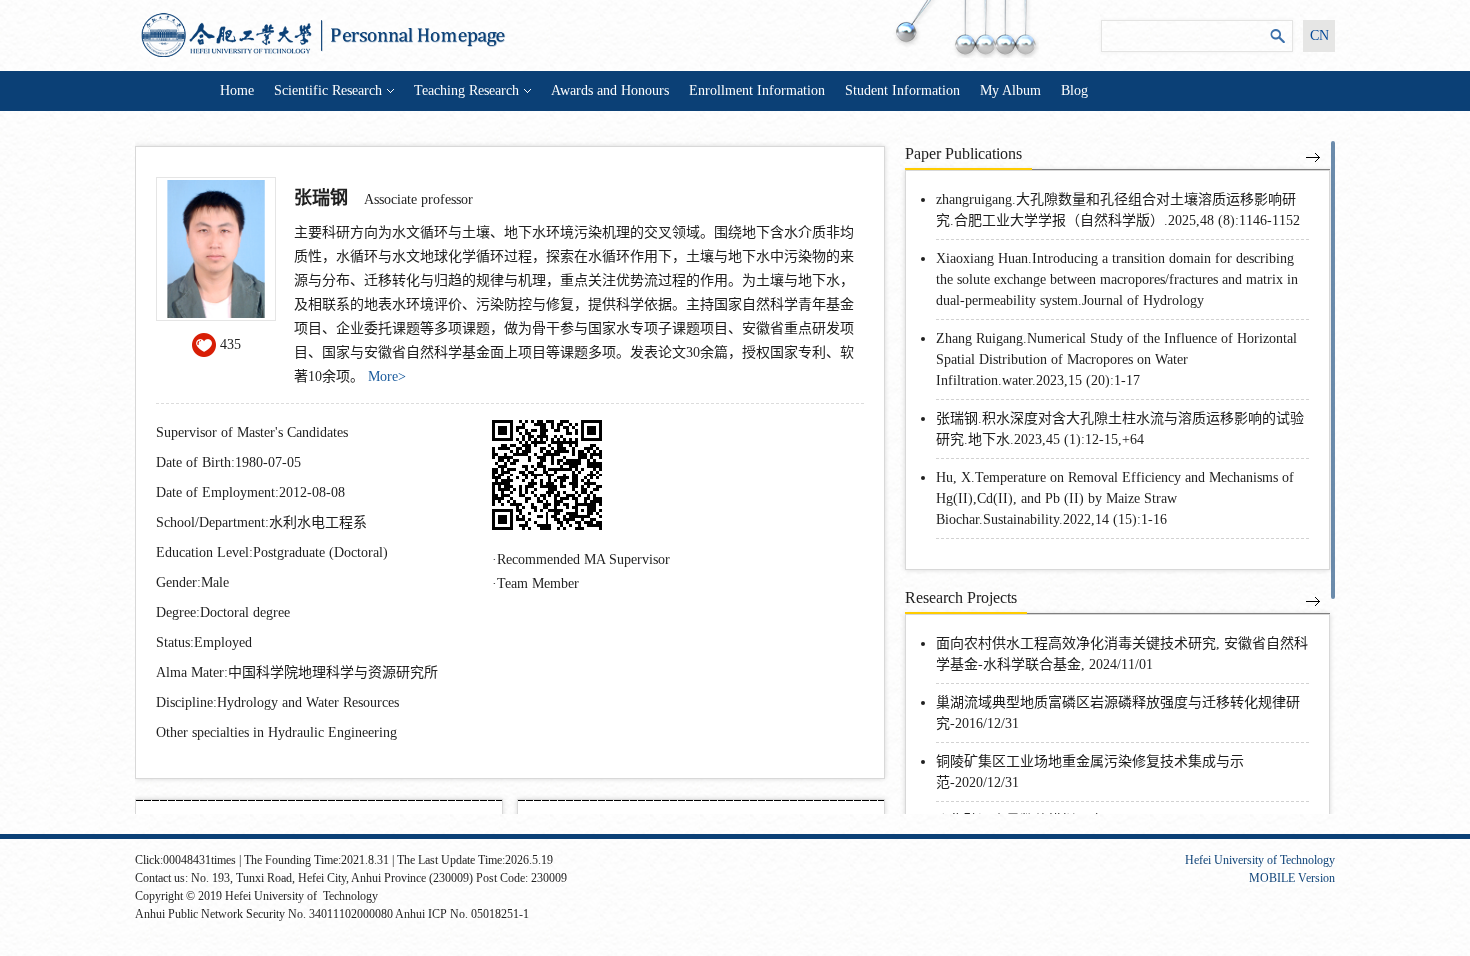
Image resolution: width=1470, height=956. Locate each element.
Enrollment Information (757, 90)
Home (237, 90)
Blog (1074, 90)
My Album (1010, 90)
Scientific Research (328, 90)
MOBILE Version (1292, 878)
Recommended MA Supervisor (583, 559)
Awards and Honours (610, 90)
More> (387, 376)
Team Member (538, 583)
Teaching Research (466, 90)
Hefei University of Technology (1260, 860)
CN (1319, 35)
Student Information (902, 90)
